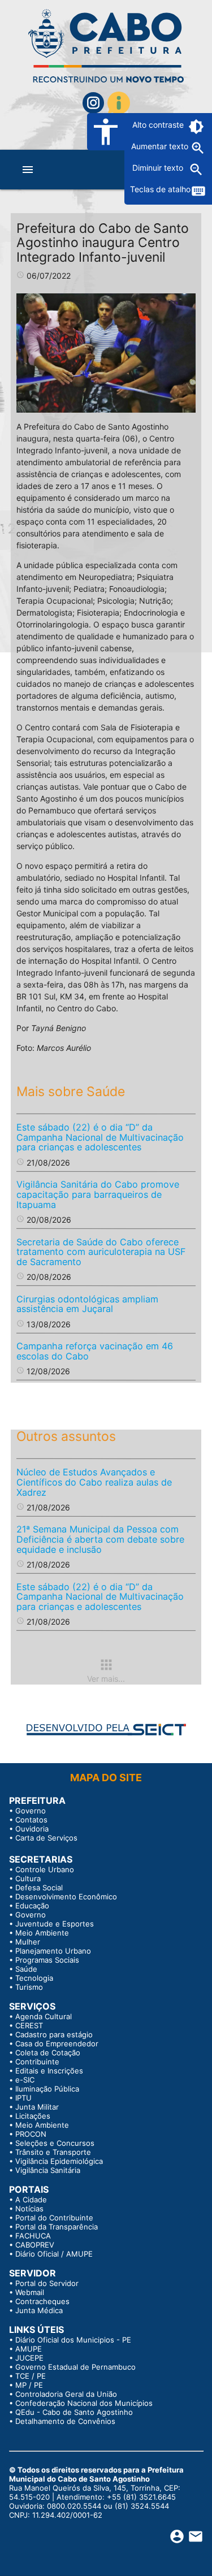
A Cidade (31, 2200)
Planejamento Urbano (53, 1951)
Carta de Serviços (46, 1838)
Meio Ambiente (42, 1933)
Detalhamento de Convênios (65, 2421)
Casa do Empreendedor (57, 2044)
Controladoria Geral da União (66, 2394)
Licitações (33, 2116)
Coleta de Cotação (48, 2053)
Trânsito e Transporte (53, 2152)
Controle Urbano (45, 1869)
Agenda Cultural (44, 2016)
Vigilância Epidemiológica (59, 2161)
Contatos (31, 1820)
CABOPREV (35, 2245)
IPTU (23, 2098)
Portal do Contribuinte (54, 2218)
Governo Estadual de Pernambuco (75, 2367)
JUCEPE (29, 2358)
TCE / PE (31, 2376)
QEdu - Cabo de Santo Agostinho (74, 2412)
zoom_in (198, 148)
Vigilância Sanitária (48, 2170)
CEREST (29, 2025)
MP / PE (29, 2385)
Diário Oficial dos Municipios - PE (73, 2340)
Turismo (29, 1987)
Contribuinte (37, 2062)
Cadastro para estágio (54, 2034)
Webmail (30, 2292)
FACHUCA (33, 2236)
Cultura (28, 1878)
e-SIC (25, 2080)
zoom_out (196, 170)
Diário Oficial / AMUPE (54, 2254)
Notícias (29, 2209)
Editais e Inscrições (49, 2071)
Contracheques (42, 2301)
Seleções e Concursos (55, 2143)
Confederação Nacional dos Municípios (84, 2403)
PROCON (31, 2134)
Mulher (28, 1942)
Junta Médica (39, 2310)
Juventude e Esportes (55, 1924)
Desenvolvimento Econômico (66, 1897)
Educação (32, 1906)
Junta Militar (37, 2107)
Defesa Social (39, 1887)
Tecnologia (34, 1978)
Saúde (26, 1969)
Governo (31, 1811)
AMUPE (29, 2349)
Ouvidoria (32, 1829)
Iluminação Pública (47, 2089)
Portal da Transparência (57, 2227)
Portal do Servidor (47, 2283)
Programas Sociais (47, 1960)
